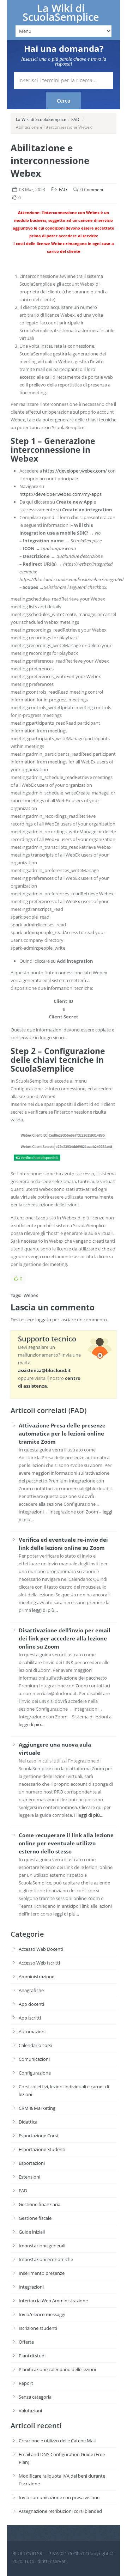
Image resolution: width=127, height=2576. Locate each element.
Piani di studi (32, 2356)
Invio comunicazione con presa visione (59, 2497)
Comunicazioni (34, 2059)
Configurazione (35, 2073)
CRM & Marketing (37, 2108)
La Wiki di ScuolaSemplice (61, 13)
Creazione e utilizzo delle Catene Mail (57, 2441)
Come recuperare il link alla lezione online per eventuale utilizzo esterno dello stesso (66, 1843)
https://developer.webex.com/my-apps (61, 494)
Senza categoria (35, 2397)
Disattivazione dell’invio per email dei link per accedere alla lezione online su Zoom (65, 1638)
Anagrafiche (31, 1990)
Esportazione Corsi (38, 2136)
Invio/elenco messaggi (42, 2314)
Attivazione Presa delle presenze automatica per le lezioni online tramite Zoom (62, 1433)
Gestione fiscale (35, 2218)
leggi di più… (45, 1610)
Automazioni (32, 2032)
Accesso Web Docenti (41, 1949)
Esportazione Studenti (42, 2149)
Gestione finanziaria (40, 2204)
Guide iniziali (32, 2232)
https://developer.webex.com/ (75, 471)
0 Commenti (92, 190)
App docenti (31, 2004)
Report (26, 2383)
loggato (43, 1320)
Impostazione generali (42, 2246)
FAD (75, 119)
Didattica (28, 2122)
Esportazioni (32, 2163)
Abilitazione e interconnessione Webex (50, 160)
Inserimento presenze (42, 2273)
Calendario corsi (35, 2045)
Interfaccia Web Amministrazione (53, 2301)
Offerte (26, 2342)
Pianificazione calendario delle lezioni (57, 2369)
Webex (31, 1295)
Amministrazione (37, 1977)
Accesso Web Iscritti (39, 1963)
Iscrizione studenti (38, 2328)
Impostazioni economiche (46, 2259)
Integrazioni (31, 2287)
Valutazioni (30, 2411)
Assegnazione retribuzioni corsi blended (60, 2511)
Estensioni (29, 2177)
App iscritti (30, 2018)
